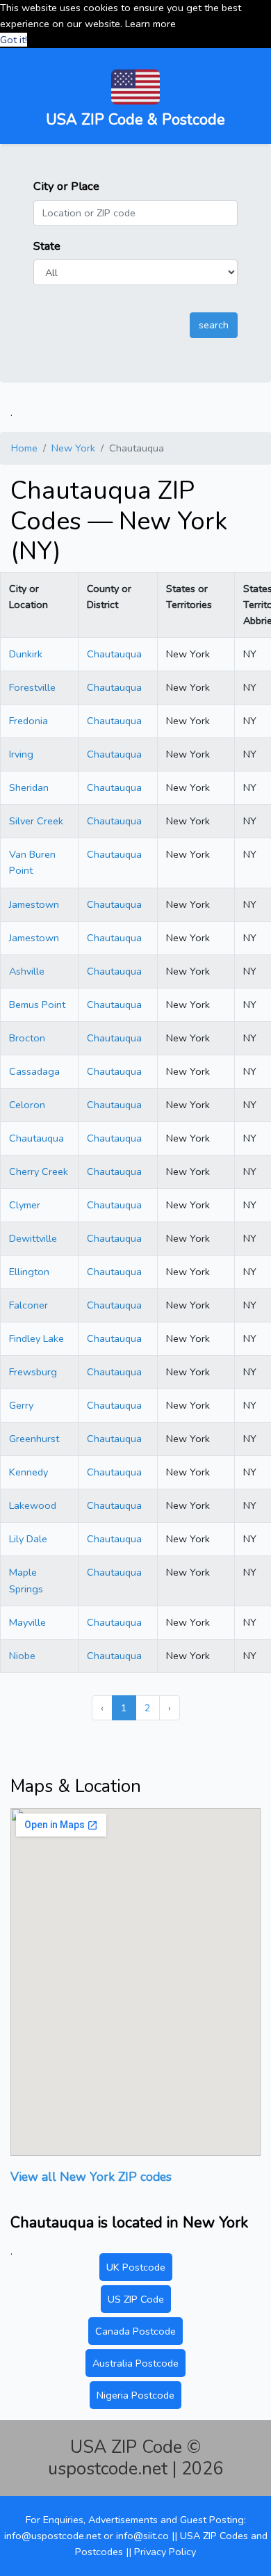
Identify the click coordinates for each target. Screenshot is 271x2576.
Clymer (25, 1205)
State (47, 246)
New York (73, 448)
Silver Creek (36, 821)
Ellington (29, 1272)
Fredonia (28, 721)
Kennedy (28, 1472)
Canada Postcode (135, 2331)
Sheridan (29, 787)
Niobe (22, 1656)
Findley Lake (36, 1338)
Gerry (21, 1405)
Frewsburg (33, 1372)
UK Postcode (136, 2267)
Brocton (27, 1038)
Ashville (27, 971)
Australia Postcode (135, 2363)
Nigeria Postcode (135, 2395)
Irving (21, 754)
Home (24, 448)
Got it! (14, 40)
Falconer (28, 1305)
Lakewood (33, 1505)
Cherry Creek (39, 1171)
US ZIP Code (136, 2299)
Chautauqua (114, 654)
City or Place (66, 186)
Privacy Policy (165, 2552)
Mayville (27, 1622)
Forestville (32, 687)
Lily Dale (28, 1539)
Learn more (150, 24)
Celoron (27, 1105)
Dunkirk (26, 654)
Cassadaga (34, 1071)
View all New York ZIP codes (91, 2177)
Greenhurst (34, 1439)
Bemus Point (37, 1005)
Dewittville (33, 1238)
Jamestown (34, 904)
